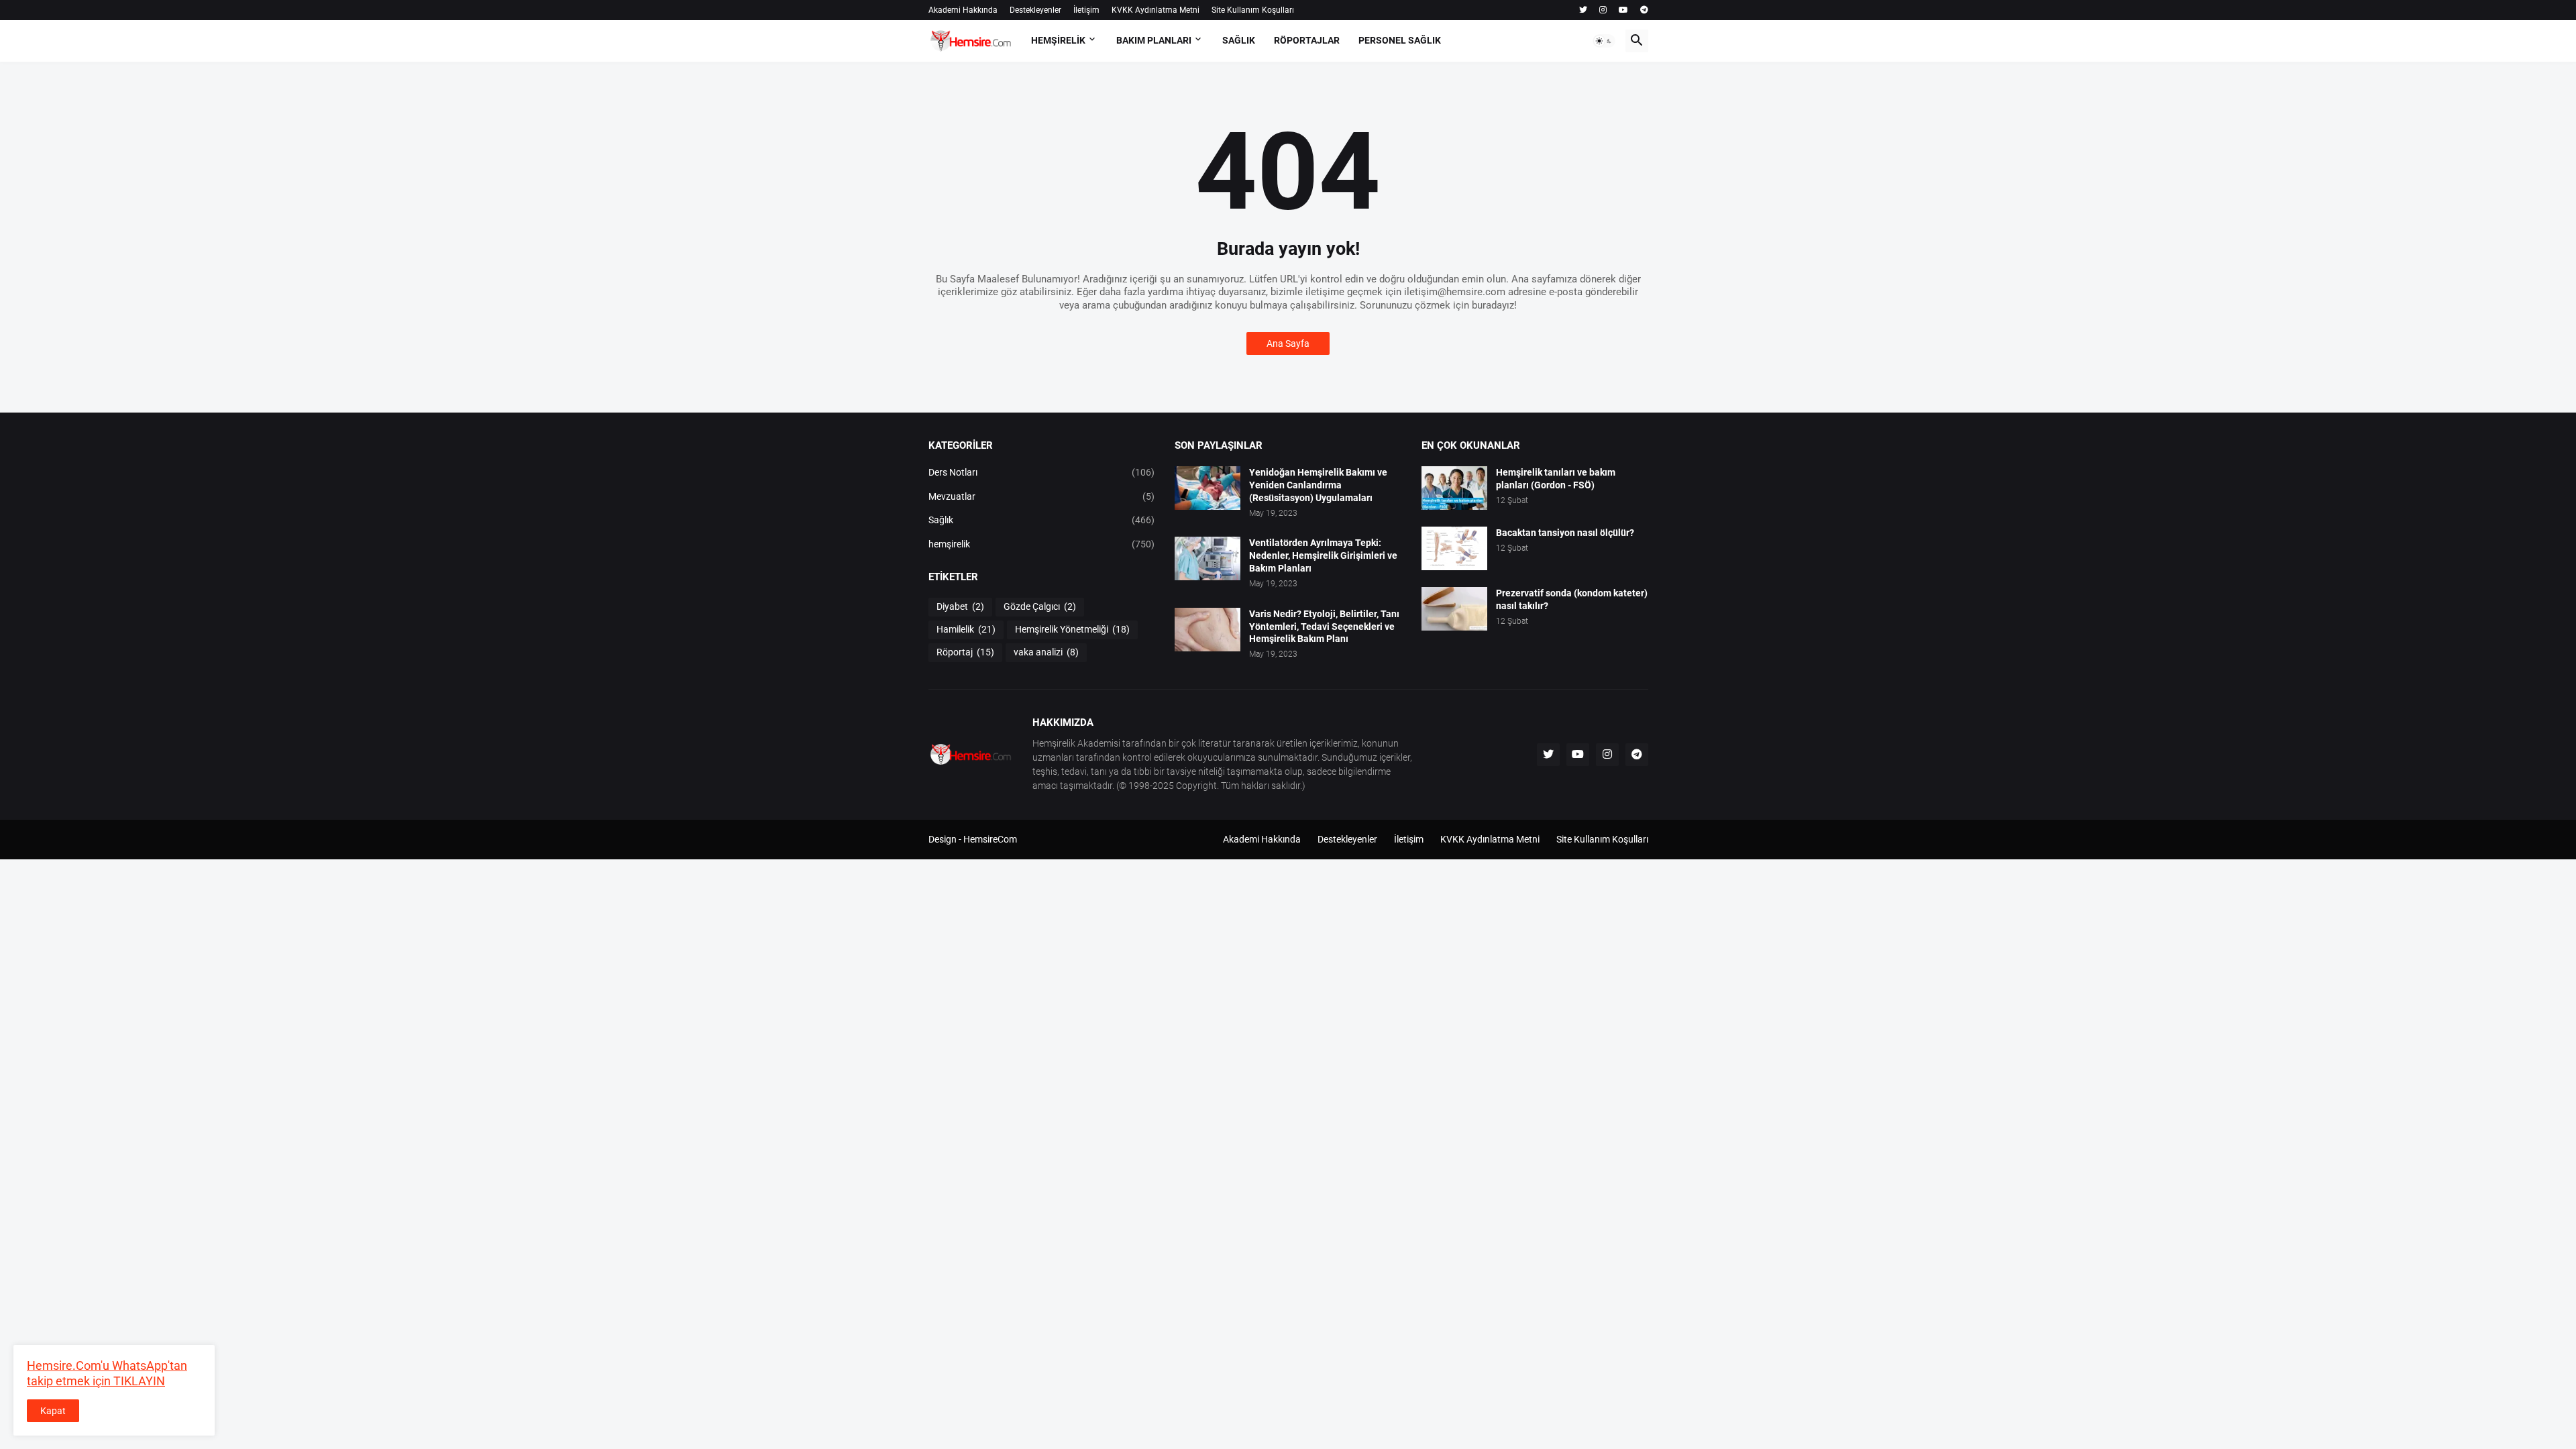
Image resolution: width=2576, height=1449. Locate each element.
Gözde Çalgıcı (1040, 606)
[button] (1604, 41)
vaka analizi (1046, 652)
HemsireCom (990, 839)
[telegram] (1644, 10)
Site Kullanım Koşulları (1253, 10)
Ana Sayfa (1288, 343)
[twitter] (1583, 10)
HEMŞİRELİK (1058, 40)
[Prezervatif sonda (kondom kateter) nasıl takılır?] (1454, 609)
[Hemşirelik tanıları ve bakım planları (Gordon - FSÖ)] (1454, 488)
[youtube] (1623, 10)
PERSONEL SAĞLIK (1400, 40)
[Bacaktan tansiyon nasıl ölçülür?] (1454, 548)
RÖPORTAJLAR (1307, 40)
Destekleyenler (1035, 10)
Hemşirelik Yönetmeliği (1072, 629)
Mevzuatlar (1042, 496)
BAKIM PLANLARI (1154, 40)
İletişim (1086, 10)
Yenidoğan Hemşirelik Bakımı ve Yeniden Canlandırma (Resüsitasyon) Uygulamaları (1318, 485)
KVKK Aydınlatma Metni (1156, 10)
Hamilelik (966, 629)
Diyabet (960, 606)
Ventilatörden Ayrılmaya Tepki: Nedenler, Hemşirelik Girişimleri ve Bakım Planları (1323, 555)
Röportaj (965, 652)
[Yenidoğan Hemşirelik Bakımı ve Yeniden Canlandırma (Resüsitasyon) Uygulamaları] (1207, 488)
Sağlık (1042, 520)
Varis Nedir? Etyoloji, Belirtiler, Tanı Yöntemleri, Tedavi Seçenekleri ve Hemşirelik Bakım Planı (1324, 627)
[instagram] (1603, 10)
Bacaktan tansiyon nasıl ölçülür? (1565, 533)
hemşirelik (1042, 544)
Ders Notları (1042, 472)
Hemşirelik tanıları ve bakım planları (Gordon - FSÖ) (1556, 479)
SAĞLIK (1239, 40)
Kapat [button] (53, 1411)
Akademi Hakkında (963, 10)
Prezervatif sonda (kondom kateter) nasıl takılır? (1572, 599)
